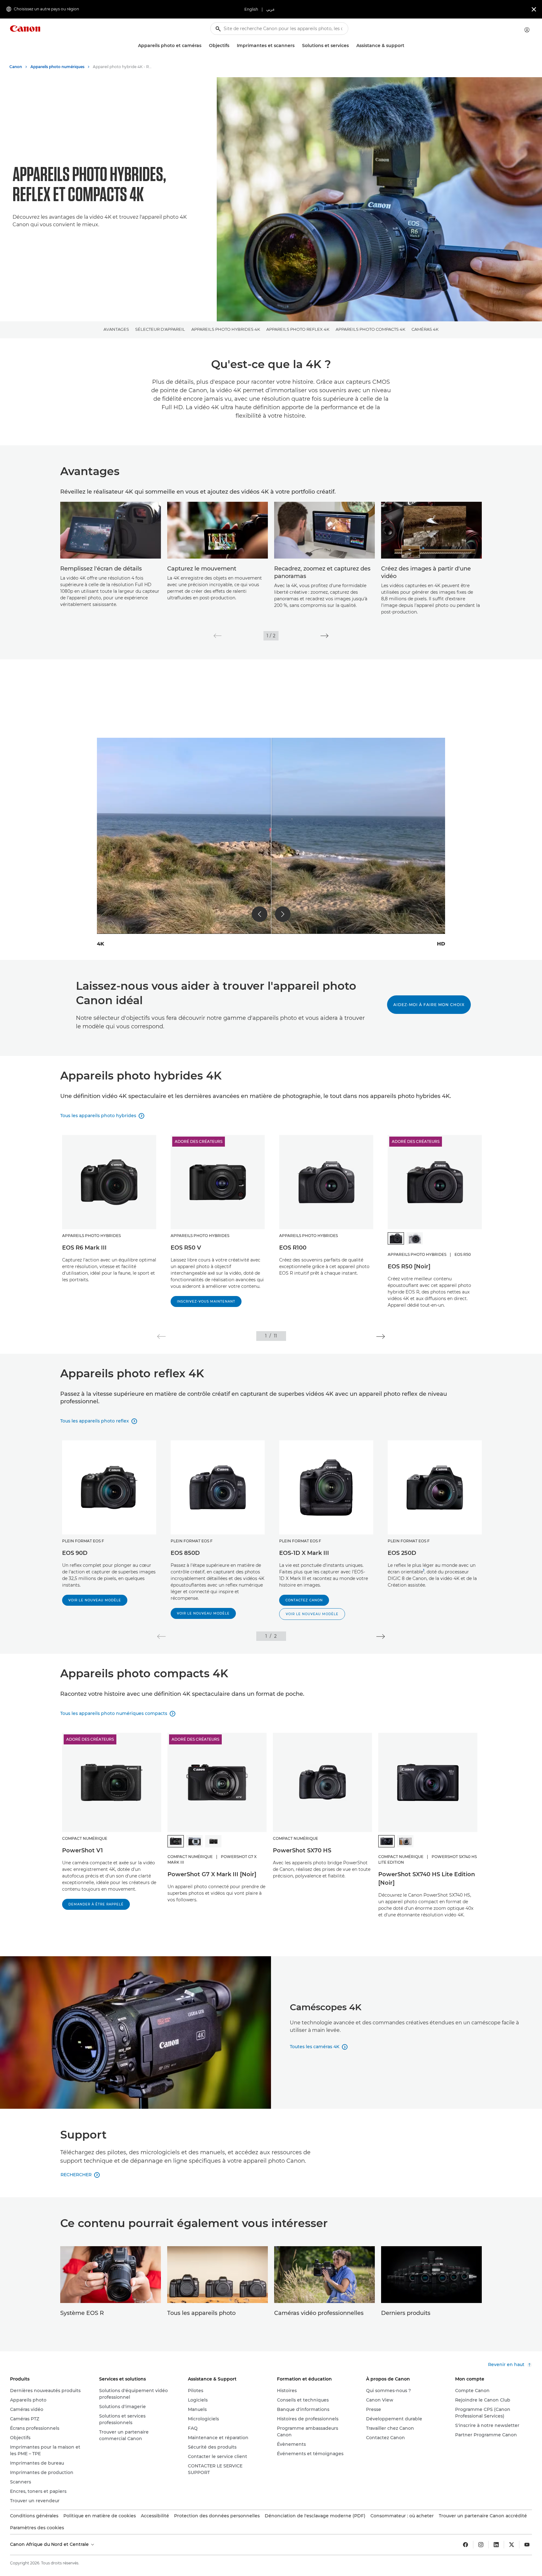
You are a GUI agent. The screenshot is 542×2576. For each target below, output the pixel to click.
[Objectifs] (232, 46)
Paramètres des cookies (37, 2528)
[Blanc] (415, 1238)
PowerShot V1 (82, 1850)
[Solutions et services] (351, 46)
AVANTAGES (116, 329)
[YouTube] (527, 2545)
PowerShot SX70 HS (302, 1850)
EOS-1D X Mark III (304, 1553)
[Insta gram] (481, 2545)
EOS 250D (402, 1553)
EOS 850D (185, 1553)
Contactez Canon (304, 1600)
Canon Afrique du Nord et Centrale (50, 2544)
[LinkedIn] (496, 2545)
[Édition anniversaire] (213, 1841)
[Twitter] (512, 2545)
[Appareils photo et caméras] (204, 46)
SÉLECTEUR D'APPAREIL (160, 329)
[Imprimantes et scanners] (297, 46)
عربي (271, 9)
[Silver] (194, 1841)
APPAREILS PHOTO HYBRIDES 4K (226, 329)
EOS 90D (75, 1553)
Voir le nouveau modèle (95, 1600)
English (251, 9)
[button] (218, 636)
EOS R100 (293, 1248)
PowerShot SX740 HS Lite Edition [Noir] (427, 1879)
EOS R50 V (186, 1248)
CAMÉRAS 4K (425, 329)
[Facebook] (465, 2545)
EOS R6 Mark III (84, 1248)
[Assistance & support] (407, 46)
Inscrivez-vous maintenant (206, 1301)
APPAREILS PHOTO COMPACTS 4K (370, 329)
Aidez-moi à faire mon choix (429, 1005)
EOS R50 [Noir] (409, 1267)
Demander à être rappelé (96, 1904)
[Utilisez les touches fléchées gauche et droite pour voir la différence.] (271, 836)
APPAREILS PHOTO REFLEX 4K (298, 329)
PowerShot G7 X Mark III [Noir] (212, 1874)
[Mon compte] (527, 30)
